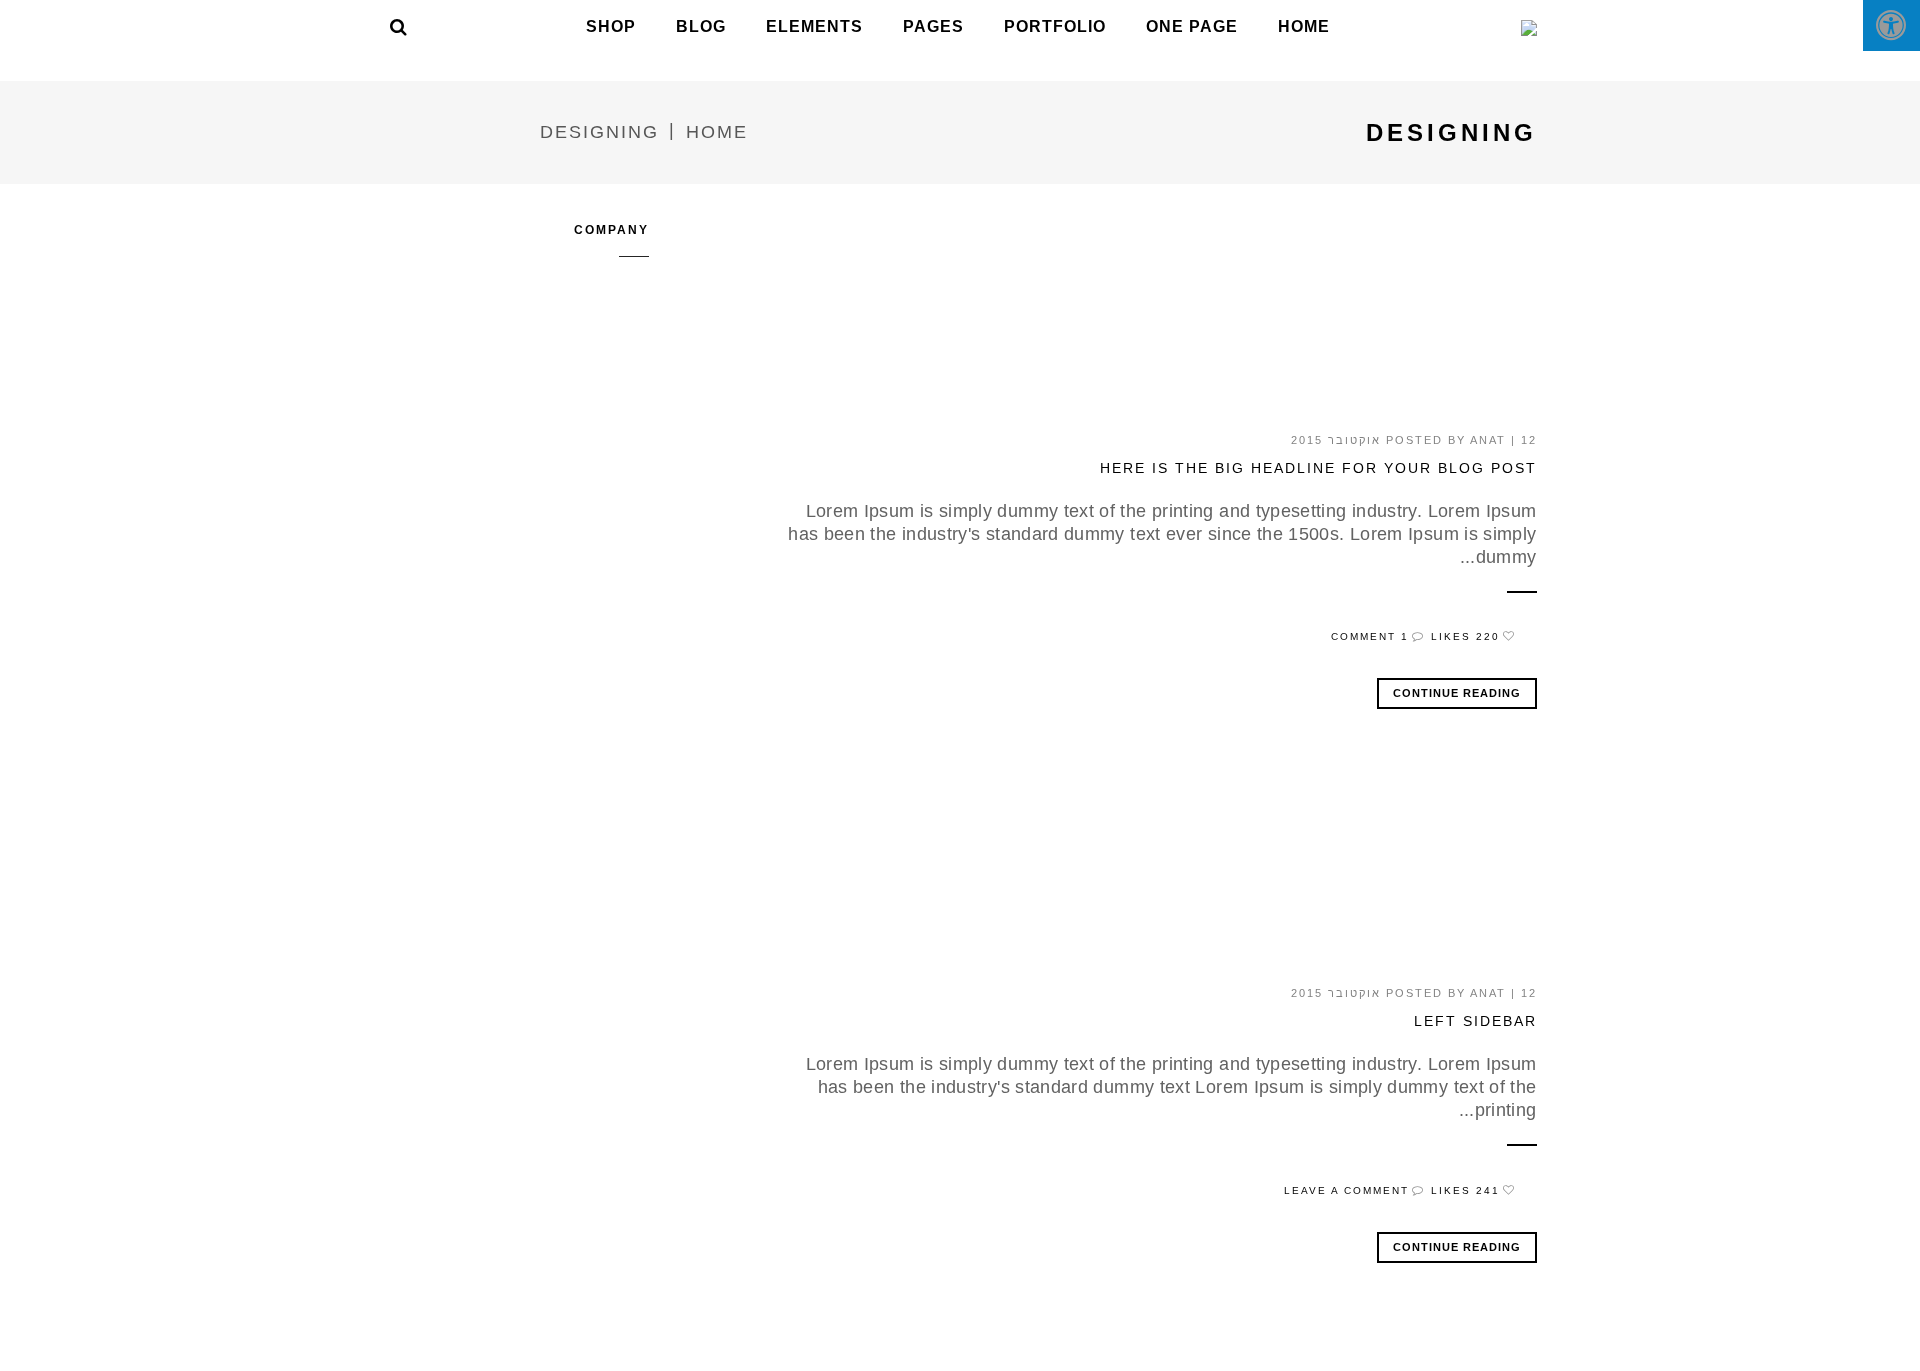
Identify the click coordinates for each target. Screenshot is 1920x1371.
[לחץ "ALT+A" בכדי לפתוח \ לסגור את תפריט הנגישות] (1891, 25)
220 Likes (1465, 636)
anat (1488, 440)
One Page (1192, 26)
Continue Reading (1457, 693)
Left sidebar (1475, 1021)
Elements (814, 26)
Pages (933, 26)
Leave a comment (1346, 1190)
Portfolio (1055, 26)
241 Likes (1465, 1190)
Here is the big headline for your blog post (1318, 468)
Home (1304, 26)
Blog (701, 26)
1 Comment (1370, 636)
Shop (611, 26)
